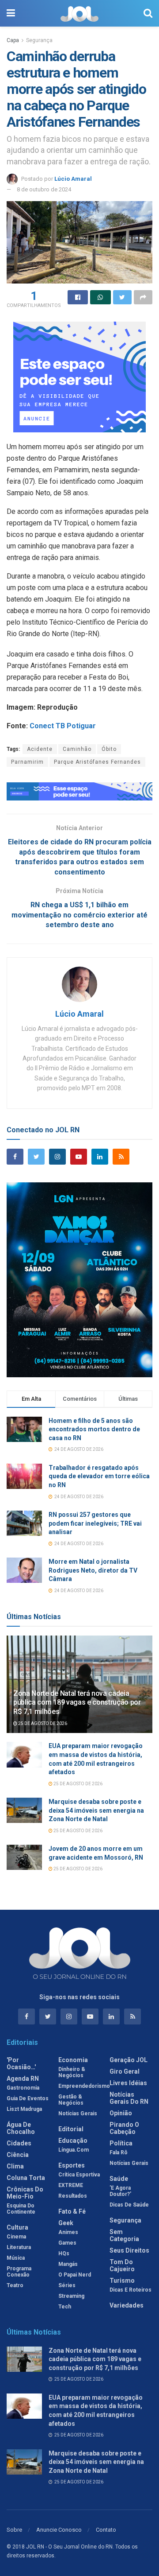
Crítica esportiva (79, 2175)
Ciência (18, 2155)
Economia (73, 2060)
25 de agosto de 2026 (42, 1723)
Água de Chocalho (21, 2128)
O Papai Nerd (75, 2275)
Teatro (15, 2285)
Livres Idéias (128, 2083)
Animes (68, 2232)
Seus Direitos (129, 2250)
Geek (66, 2223)
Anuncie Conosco (59, 2530)
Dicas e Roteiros (131, 2290)
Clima (15, 2166)
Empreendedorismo (84, 2086)
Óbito (109, 749)
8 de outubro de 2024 (44, 189)
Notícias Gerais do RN (129, 2098)
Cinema (16, 2237)
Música (16, 2258)
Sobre (14, 2530)
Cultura (17, 2227)
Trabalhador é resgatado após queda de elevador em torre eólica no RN (99, 1476)
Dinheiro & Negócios (72, 2072)
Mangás (68, 2264)
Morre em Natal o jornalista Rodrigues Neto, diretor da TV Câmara (93, 1570)
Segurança (39, 40)
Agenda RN (23, 2079)
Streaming (71, 2296)
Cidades (19, 2143)
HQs (64, 2254)
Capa (13, 40)
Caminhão (77, 749)
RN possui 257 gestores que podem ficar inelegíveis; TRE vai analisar (95, 1523)
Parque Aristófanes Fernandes (97, 762)
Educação (73, 2141)
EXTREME (71, 2185)
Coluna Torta (26, 2178)
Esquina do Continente (21, 2209)
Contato (106, 2530)
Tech (65, 2307)
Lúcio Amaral (73, 179)
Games (67, 2243)
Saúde (119, 2179)
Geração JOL (129, 2060)
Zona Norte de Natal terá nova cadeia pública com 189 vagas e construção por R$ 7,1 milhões (77, 1703)
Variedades (127, 2305)
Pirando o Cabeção (124, 2128)
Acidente (40, 749)
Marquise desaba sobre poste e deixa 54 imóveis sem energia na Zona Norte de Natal (96, 1810)
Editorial (71, 2129)
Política (121, 2143)
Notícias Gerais (78, 2114)
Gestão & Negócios (71, 2100)
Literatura (19, 2247)
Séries (67, 2285)
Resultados (73, 2196)
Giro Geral (125, 2071)
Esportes (72, 2165)
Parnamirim (27, 762)
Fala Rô (119, 2152)
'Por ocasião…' (21, 2063)
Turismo (122, 2281)
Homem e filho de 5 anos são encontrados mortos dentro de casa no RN (94, 1429)
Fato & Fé (72, 2211)
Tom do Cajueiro (122, 2265)
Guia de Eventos (28, 2098)
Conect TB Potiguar (64, 726)
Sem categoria (124, 2235)
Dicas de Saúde (129, 2205)
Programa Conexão (19, 2272)
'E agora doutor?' (120, 2191)
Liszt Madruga (24, 2109)
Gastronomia (23, 2088)
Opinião (121, 2113)
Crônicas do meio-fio (25, 2193)
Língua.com (74, 2150)
